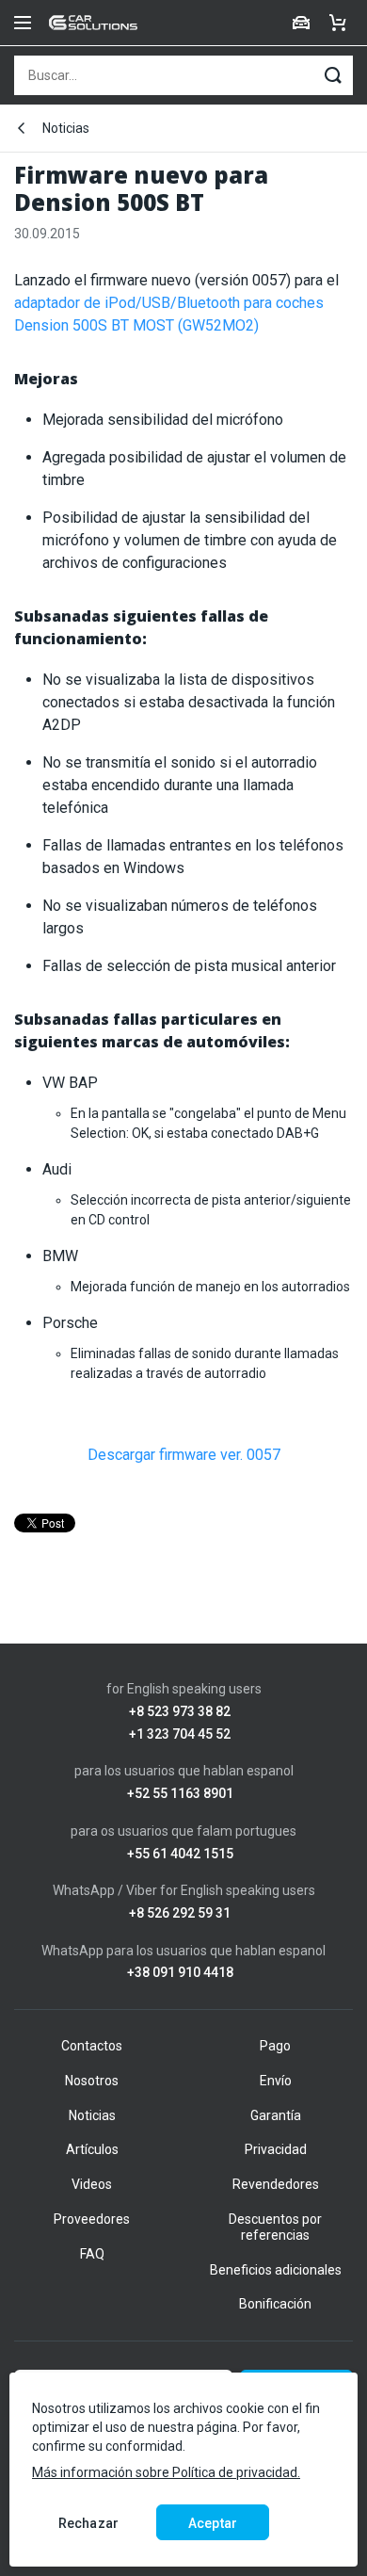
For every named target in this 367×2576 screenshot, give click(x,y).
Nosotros (92, 2081)
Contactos (92, 2046)
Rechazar (88, 2523)
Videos (92, 2184)
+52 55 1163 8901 (180, 1794)
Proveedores (92, 2219)
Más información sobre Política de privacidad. (166, 2472)
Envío (276, 2081)
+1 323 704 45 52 (180, 1734)
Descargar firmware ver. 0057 (184, 1455)
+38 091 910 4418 (180, 1973)
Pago (275, 2046)
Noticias (66, 128)
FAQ (92, 2254)
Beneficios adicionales (276, 2270)
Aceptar (213, 2523)
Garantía (276, 2115)
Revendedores (276, 2184)
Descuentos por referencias (275, 2227)
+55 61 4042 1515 (180, 1854)
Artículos (92, 2149)
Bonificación (275, 2304)
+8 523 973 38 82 (180, 1712)
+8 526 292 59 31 (180, 1913)
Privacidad (276, 2149)
